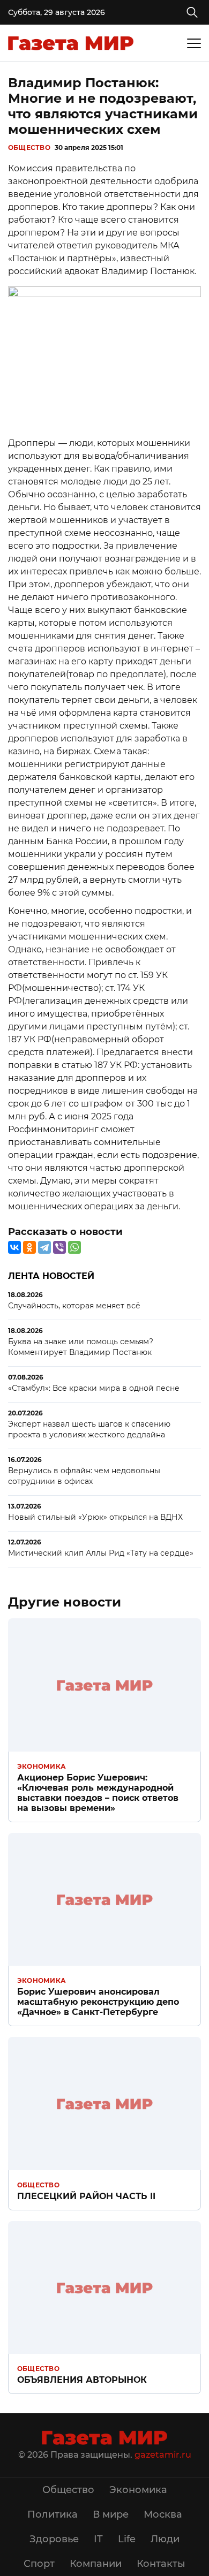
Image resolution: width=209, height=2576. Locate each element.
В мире (111, 2514)
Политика (53, 2514)
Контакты (161, 2564)
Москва (163, 2514)
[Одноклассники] (29, 1247)
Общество (29, 147)
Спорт (39, 2564)
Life (127, 2539)
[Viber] (59, 1247)
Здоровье (54, 2539)
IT (98, 2539)
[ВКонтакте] (14, 1247)
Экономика (42, 1766)
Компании (96, 2564)
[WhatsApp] (74, 1247)
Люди (165, 2539)
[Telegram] (44, 1247)
